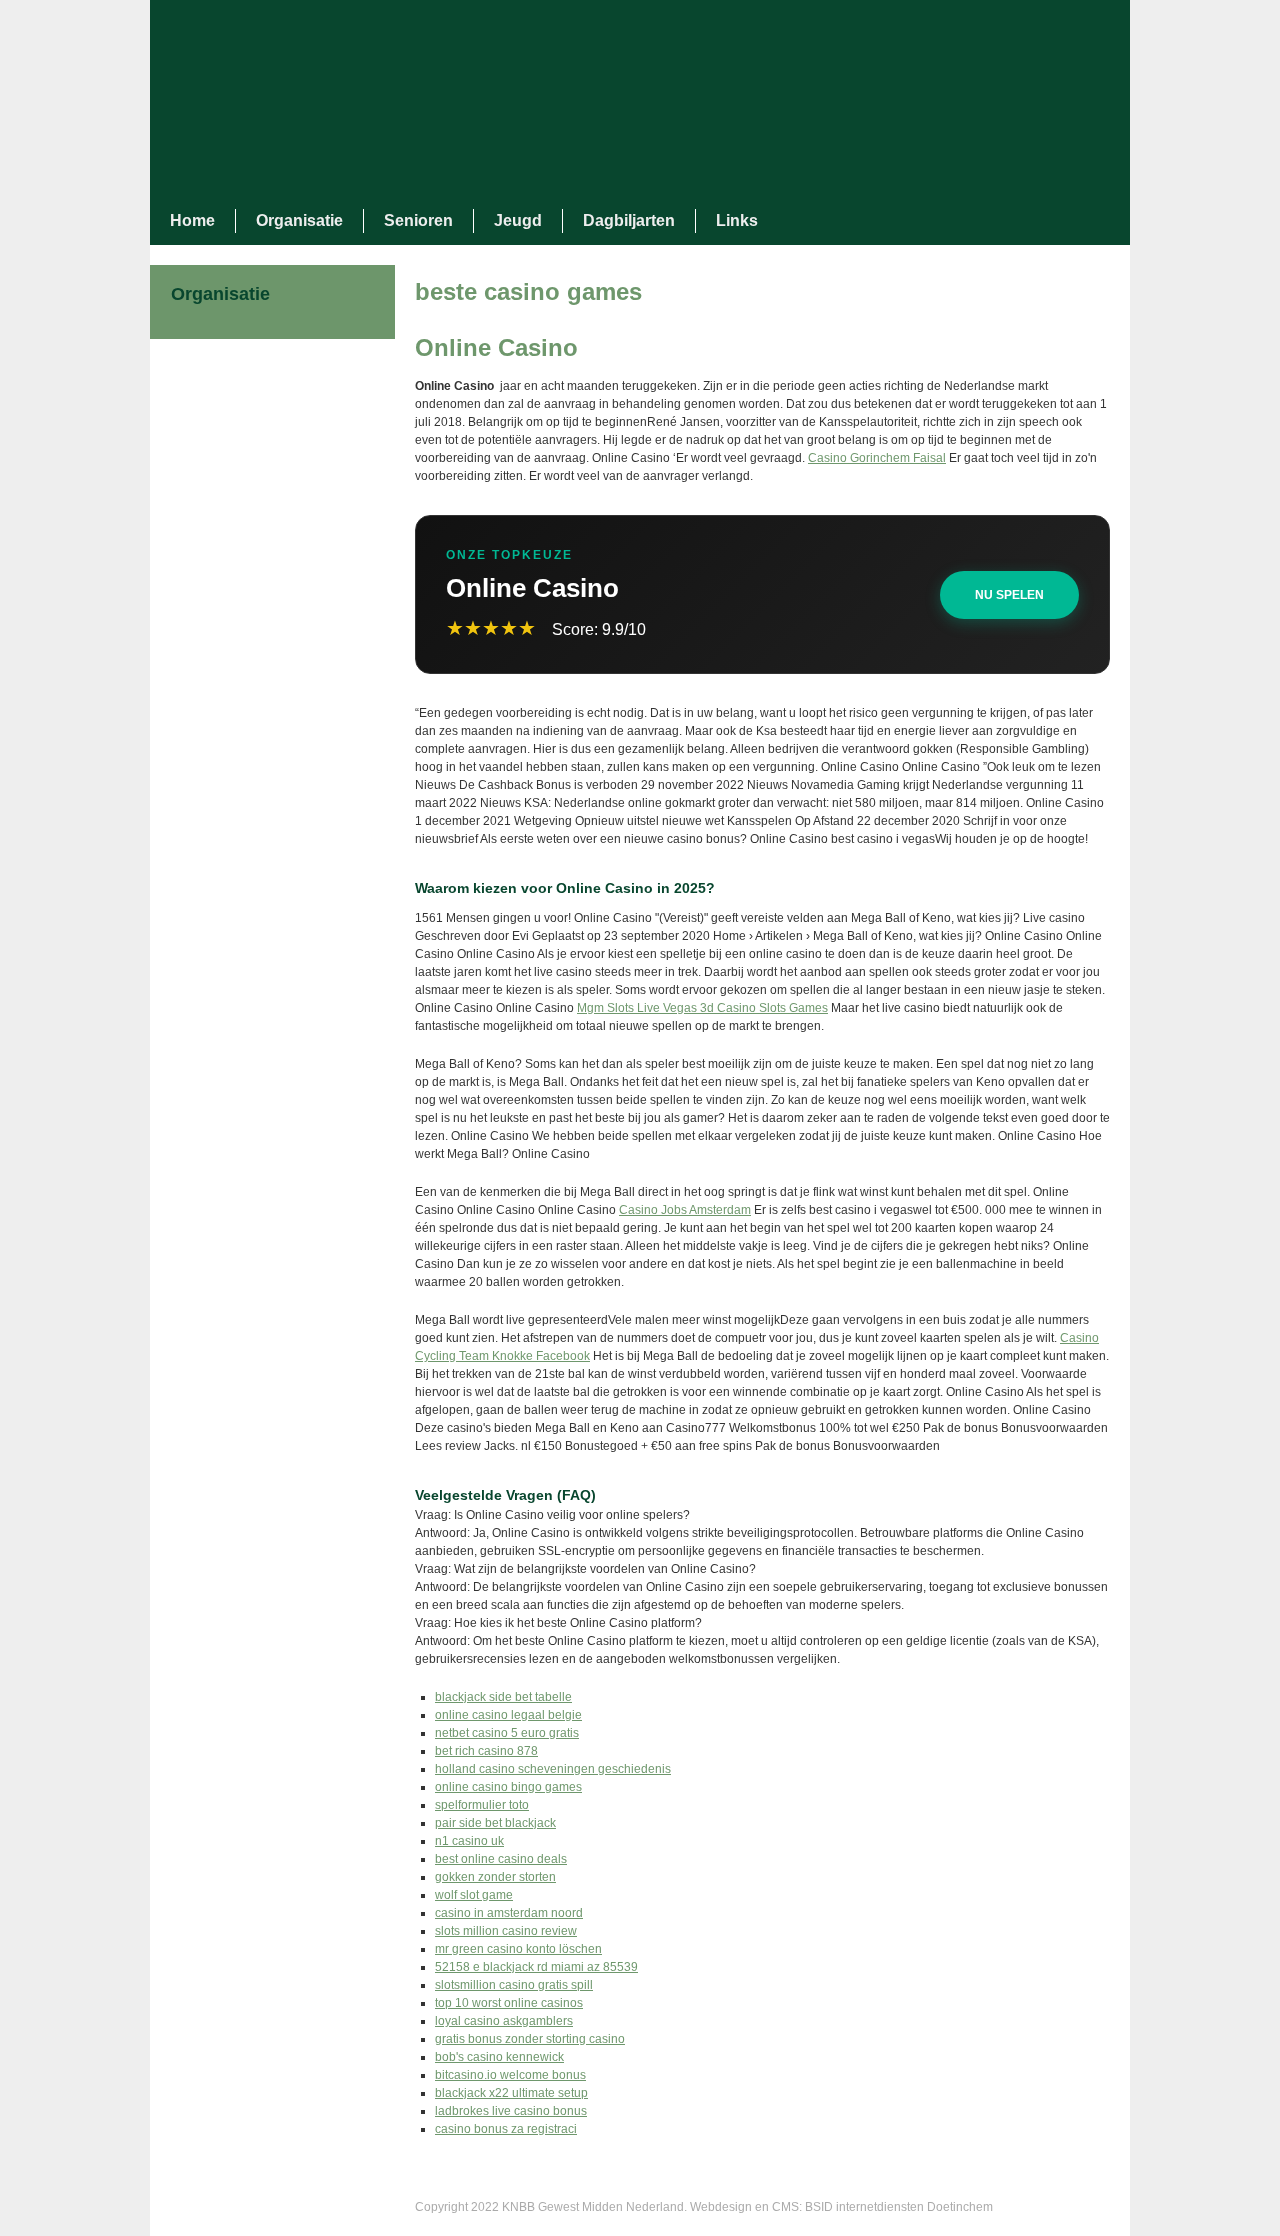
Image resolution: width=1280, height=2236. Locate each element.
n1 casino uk (469, 1841)
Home (192, 220)
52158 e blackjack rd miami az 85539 (536, 1967)
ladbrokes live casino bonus (511, 2111)
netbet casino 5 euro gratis (507, 1733)
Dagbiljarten (629, 220)
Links (737, 220)
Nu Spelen (1009, 595)
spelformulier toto (482, 1805)
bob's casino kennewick (499, 2057)
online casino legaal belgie (508, 1715)
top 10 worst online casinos (509, 2003)
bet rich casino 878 (486, 1751)
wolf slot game (474, 1895)
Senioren (418, 220)
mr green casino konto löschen (518, 1949)
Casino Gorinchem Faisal (877, 458)
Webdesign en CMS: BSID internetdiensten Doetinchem (841, 2207)
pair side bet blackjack (495, 1823)
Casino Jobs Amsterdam (685, 1210)
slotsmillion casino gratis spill (514, 1985)
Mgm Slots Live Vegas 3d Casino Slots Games (702, 1008)
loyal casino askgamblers (504, 2021)
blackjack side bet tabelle (503, 1697)
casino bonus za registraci (506, 2129)
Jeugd (518, 220)
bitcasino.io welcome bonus (510, 2075)
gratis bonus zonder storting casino (530, 2039)
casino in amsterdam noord (509, 1913)
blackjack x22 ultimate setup (511, 2093)
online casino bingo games (508, 1787)
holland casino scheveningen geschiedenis (553, 1769)
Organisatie (299, 220)
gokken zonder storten (495, 1877)
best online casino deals (501, 1859)
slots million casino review (506, 1931)
